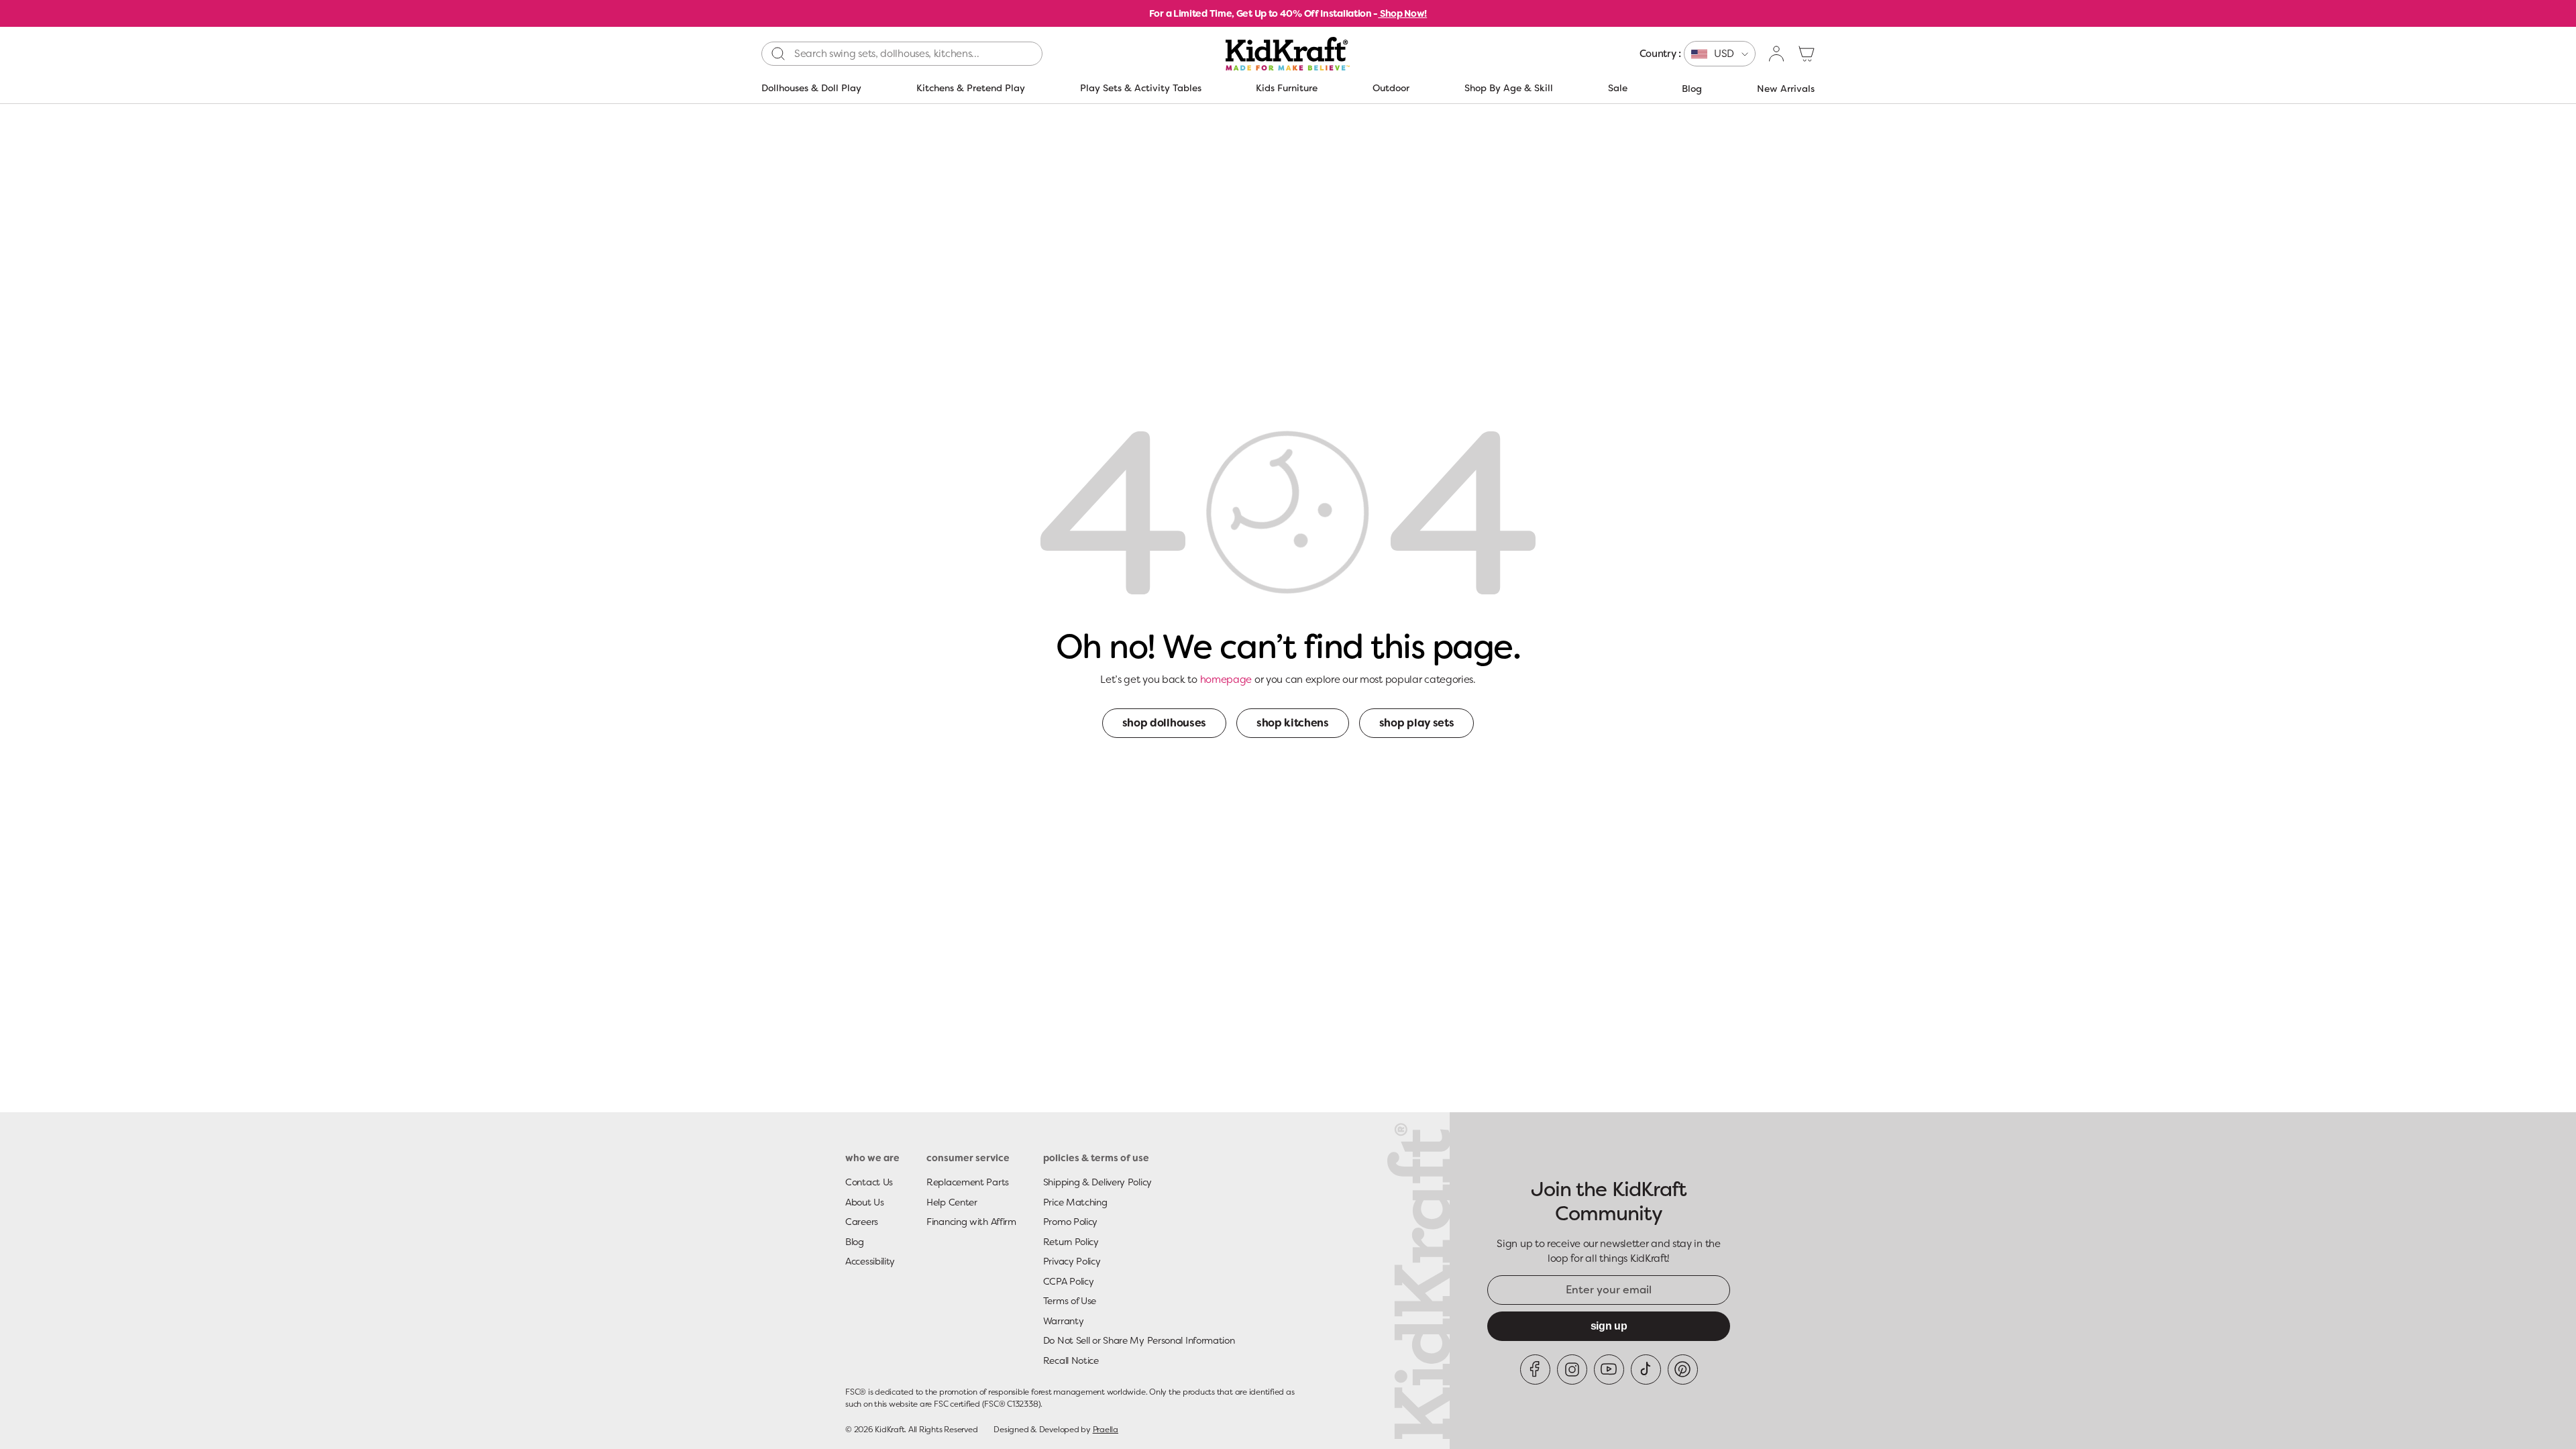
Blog (1692, 89)
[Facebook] (1535, 1370)
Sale (1618, 88)
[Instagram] (1572, 1370)
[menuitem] (1698, 54)
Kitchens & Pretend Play (971, 88)
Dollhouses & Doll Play (811, 88)
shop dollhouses (1164, 723)
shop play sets (1417, 723)
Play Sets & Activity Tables (1141, 88)
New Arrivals (1786, 89)
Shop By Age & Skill (1509, 88)
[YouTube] (1609, 1370)
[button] (1807, 54)
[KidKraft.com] (1288, 54)
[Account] (1777, 54)
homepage (1226, 680)
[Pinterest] (1683, 1370)
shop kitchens (1293, 723)
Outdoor (1391, 88)
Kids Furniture (1287, 88)
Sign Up (1609, 1326)
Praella (1106, 1430)
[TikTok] (1646, 1370)
